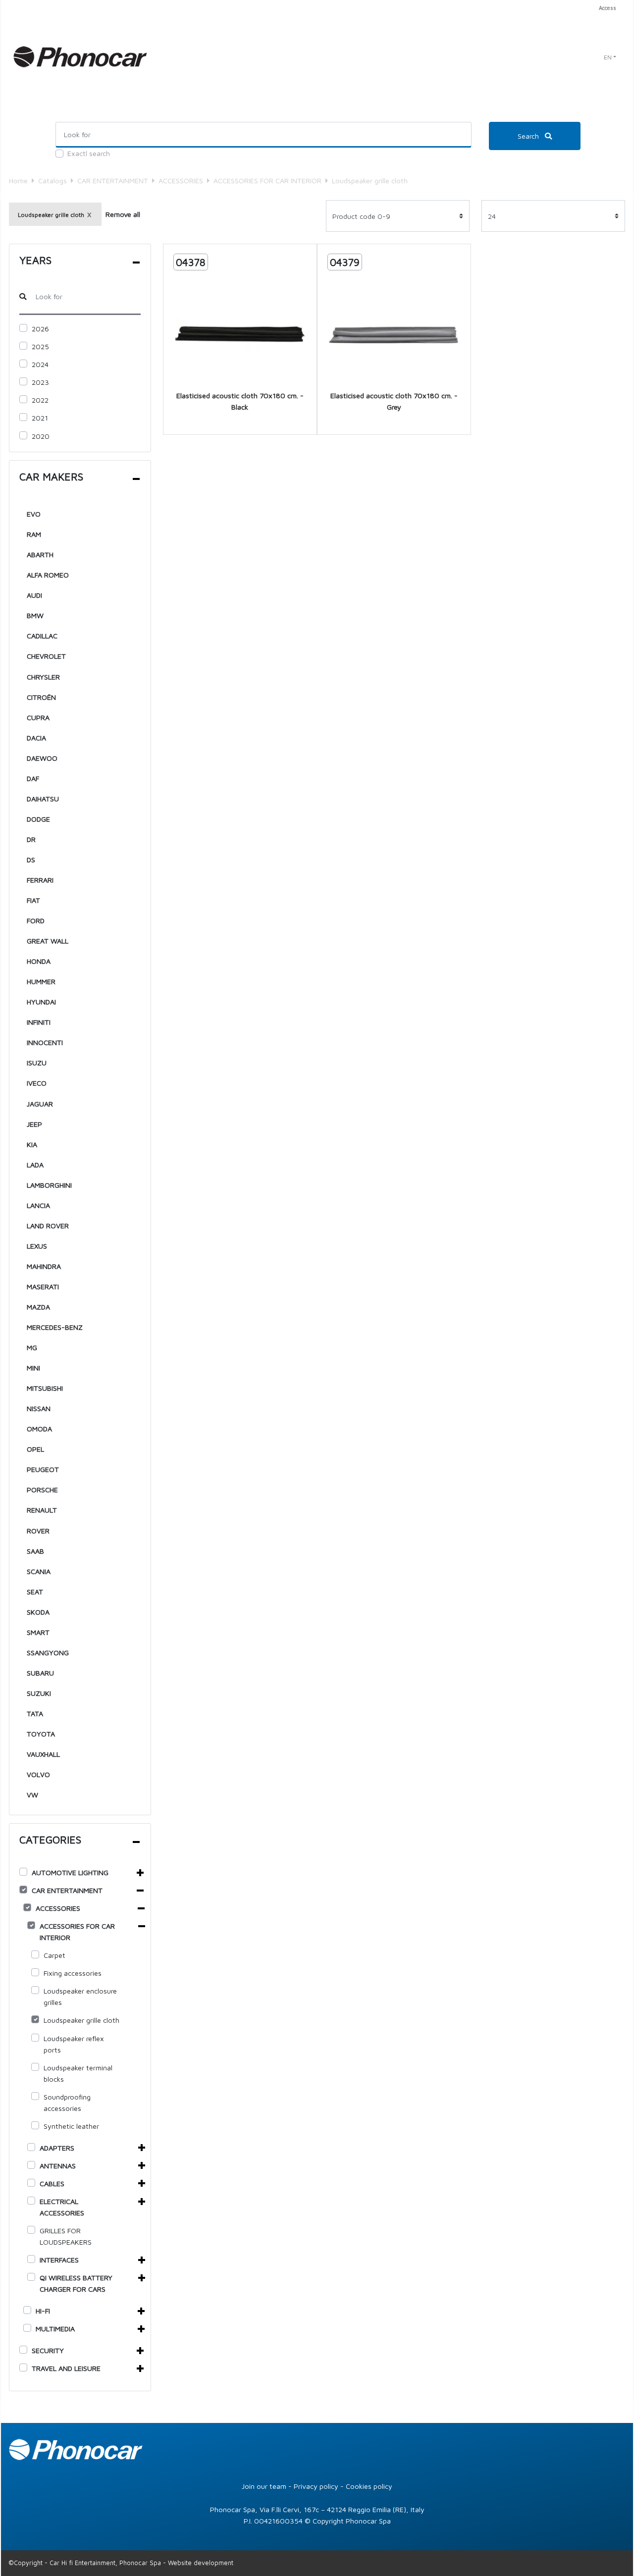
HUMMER (41, 981)
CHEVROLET (46, 656)
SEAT (35, 1592)
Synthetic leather (71, 2126)
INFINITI (39, 1022)
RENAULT (42, 1510)
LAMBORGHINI (49, 1185)
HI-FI (43, 2311)
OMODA (39, 1429)
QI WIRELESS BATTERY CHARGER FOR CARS (76, 2283)
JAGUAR (40, 1104)
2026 (40, 329)
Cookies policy (369, 2486)
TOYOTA (41, 1734)
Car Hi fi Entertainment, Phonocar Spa (105, 2563)
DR (31, 839)
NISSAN (39, 1408)
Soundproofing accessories (67, 2103)
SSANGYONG (48, 1653)
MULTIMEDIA (55, 2329)
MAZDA (38, 1307)
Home (18, 181)
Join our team (264, 2486)
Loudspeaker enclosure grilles (80, 1997)
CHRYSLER (43, 677)
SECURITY (48, 2350)
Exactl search (89, 153)
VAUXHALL (43, 1754)
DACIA (36, 738)
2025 (40, 346)
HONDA (39, 961)
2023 (40, 382)
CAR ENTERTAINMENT (113, 181)
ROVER (38, 1531)
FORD (36, 920)
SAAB (35, 1551)
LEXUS (37, 1246)
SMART (38, 1632)
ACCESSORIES (181, 181)
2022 (40, 400)
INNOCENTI (45, 1042)
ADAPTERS (57, 2148)
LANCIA (38, 1205)
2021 (40, 418)
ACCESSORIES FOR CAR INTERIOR (267, 181)
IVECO (37, 1083)
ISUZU (37, 1063)
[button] (610, 57)
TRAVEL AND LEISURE (66, 2368)
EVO (34, 514)
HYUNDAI (41, 1002)
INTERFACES (59, 2260)
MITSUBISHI (45, 1388)
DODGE (38, 819)
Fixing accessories (73, 1973)
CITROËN (41, 697)
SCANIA (39, 1571)
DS (31, 860)
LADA (35, 1165)
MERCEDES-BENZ (55, 1327)
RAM (34, 534)
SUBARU (40, 1673)
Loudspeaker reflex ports (74, 2044)
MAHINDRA (44, 1266)
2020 (41, 436)
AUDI (34, 595)
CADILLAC (42, 636)
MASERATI (43, 1287)
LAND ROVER (48, 1226)
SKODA (38, 1612)
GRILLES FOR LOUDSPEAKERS (66, 2236)
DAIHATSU (43, 799)
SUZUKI (39, 1693)
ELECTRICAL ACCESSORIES (62, 2207)
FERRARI (40, 880)
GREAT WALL (48, 941)
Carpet (54, 1955)
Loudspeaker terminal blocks (78, 2073)
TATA (35, 1713)
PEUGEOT (43, 1469)
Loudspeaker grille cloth (81, 2020)
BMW (35, 615)
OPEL (35, 1449)
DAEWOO (42, 758)
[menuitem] (605, 8)
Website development (201, 2563)
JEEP (34, 1124)
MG (32, 1347)
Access (608, 8)
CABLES (52, 2183)
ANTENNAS (58, 2166)
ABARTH (40, 554)
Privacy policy (316, 2486)
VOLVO (38, 1774)
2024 (40, 364)
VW (32, 1795)
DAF (33, 778)
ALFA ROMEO (48, 575)
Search (529, 136)
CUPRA (38, 717)
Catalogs (53, 181)
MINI (33, 1368)
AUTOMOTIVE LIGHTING (70, 1872)
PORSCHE (42, 1490)
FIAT (33, 900)
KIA (32, 1144)
